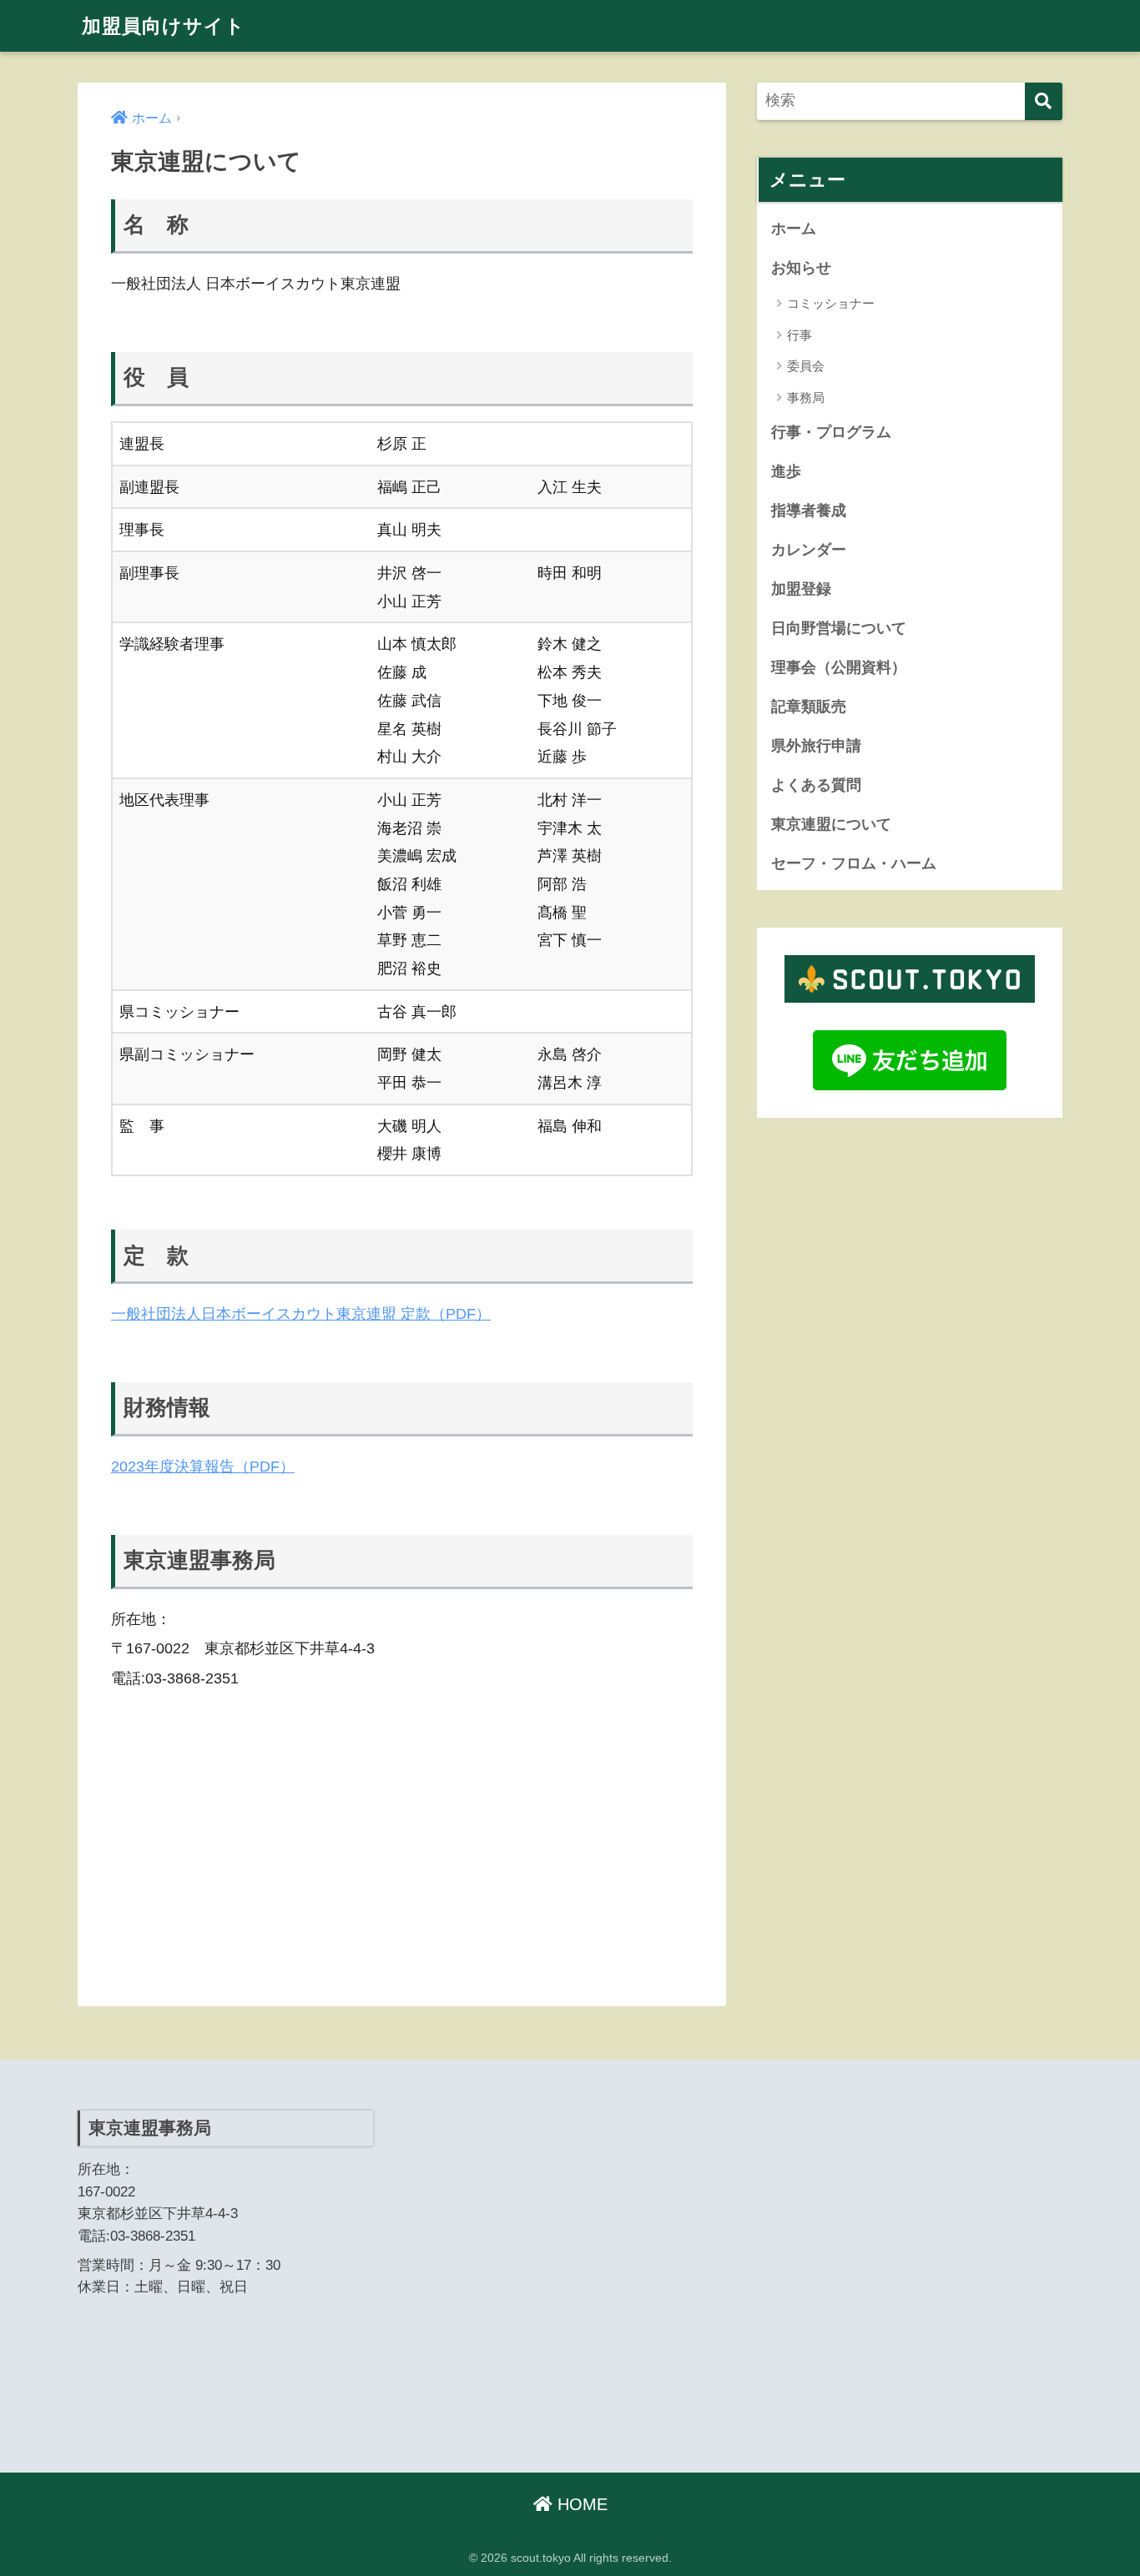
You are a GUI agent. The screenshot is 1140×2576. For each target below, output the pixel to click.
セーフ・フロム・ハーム (854, 863)
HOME (580, 2504)
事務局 (806, 397)
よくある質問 (816, 785)
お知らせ (801, 268)
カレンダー (809, 550)
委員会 (806, 366)
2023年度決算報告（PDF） (203, 1466)
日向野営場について (839, 628)
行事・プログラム (831, 432)
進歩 (786, 471)
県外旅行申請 (816, 746)
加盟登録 (801, 589)
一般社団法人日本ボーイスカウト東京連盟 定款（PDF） (301, 1313)
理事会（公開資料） (839, 667)
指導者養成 (809, 511)
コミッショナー (831, 303)
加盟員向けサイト (164, 26)
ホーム (794, 229)
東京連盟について (831, 824)
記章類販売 (809, 707)
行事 (800, 335)
